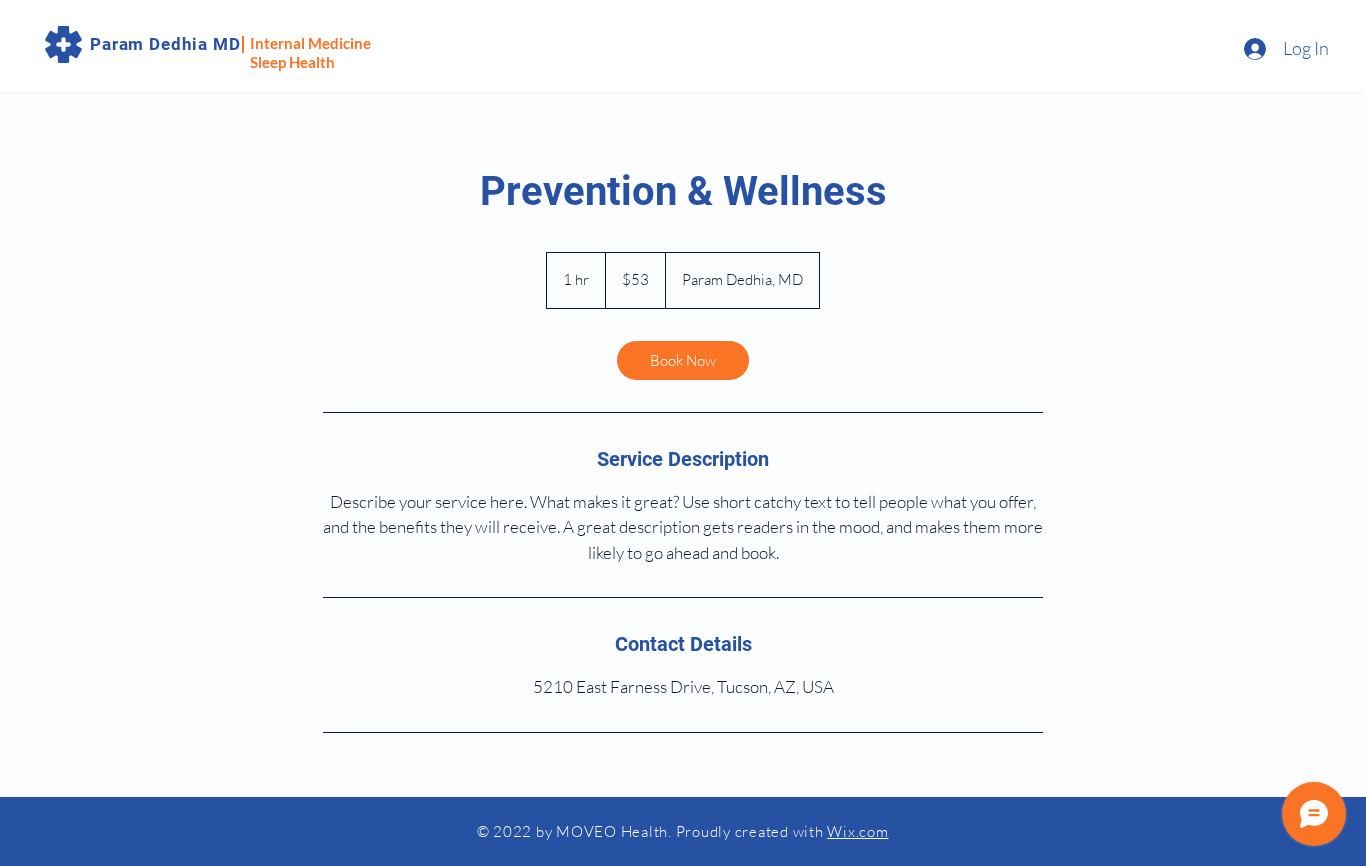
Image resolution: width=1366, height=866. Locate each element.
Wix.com (857, 831)
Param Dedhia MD (165, 44)
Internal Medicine (310, 43)
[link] (683, 360)
